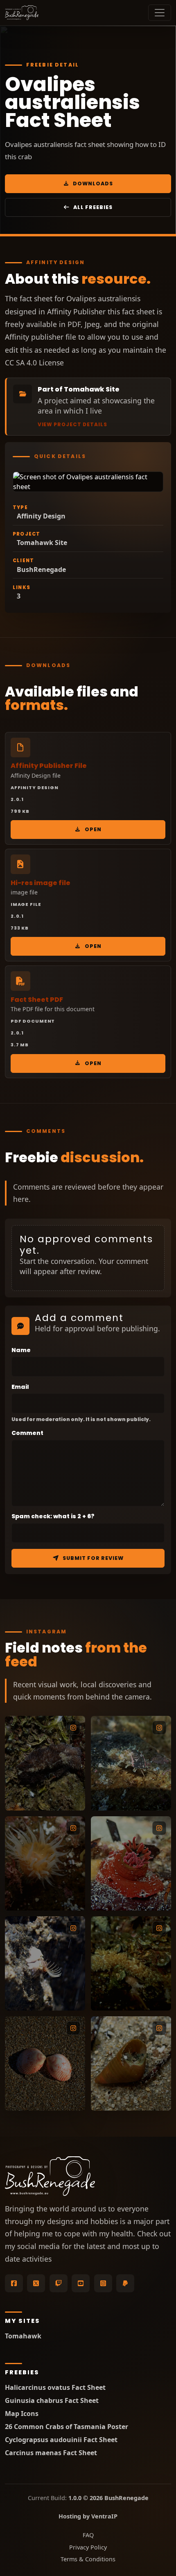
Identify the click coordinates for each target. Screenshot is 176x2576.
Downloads (93, 184)
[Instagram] (103, 2283)
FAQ (88, 2535)
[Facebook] (14, 2283)
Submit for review (93, 1558)
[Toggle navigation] (160, 13)
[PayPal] (125, 2283)
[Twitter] (36, 2283)
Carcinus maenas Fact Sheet (51, 2453)
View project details (72, 425)
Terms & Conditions (88, 2559)
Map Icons (22, 2414)
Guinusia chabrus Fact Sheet (52, 2401)
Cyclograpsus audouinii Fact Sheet (61, 2440)
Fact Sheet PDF (37, 1000)
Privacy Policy (88, 2547)
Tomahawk (23, 2336)
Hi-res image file (41, 883)
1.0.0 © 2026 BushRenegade (108, 2498)
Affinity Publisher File (49, 766)
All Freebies (93, 207)
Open (93, 829)
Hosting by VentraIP (88, 2516)
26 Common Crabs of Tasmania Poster (67, 2427)
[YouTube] (81, 2283)
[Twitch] (59, 2283)
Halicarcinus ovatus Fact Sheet (55, 2388)
